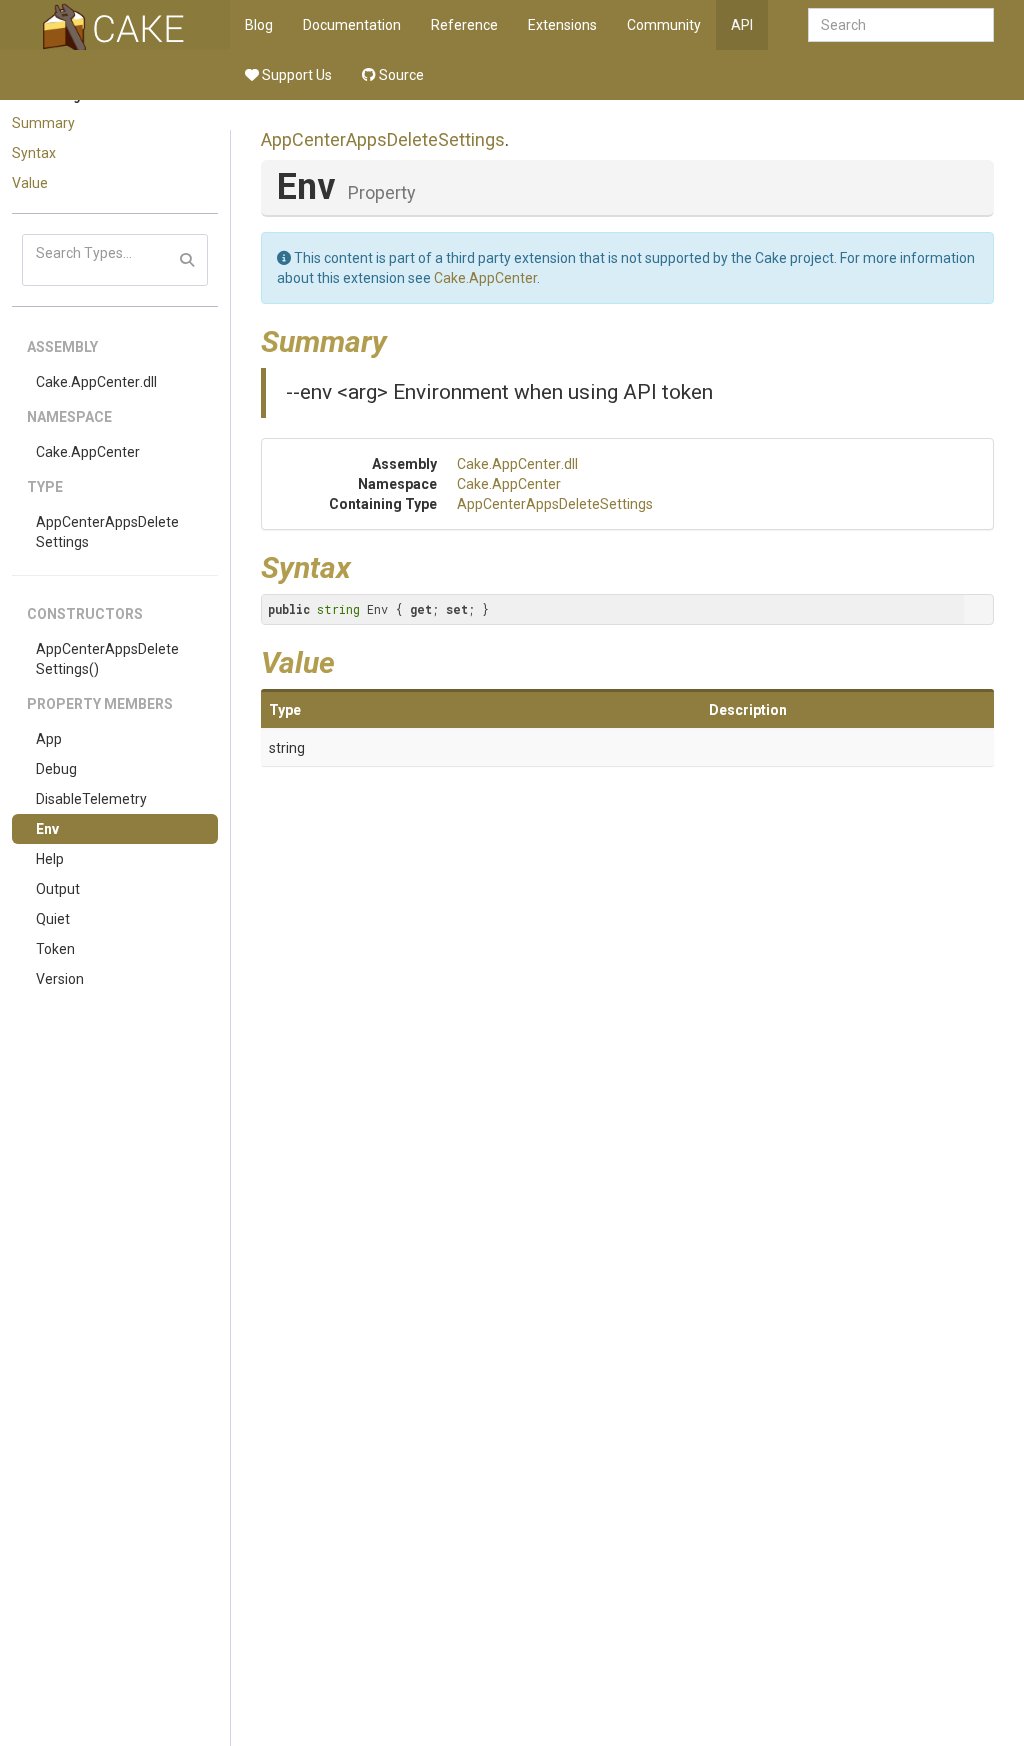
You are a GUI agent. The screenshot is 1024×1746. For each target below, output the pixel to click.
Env (47, 829)
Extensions (562, 25)
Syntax (34, 153)
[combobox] (901, 25)
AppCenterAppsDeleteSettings (107, 532)
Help (50, 859)
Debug (56, 769)
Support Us (295, 75)
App (49, 739)
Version (60, 979)
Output (58, 889)
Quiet (53, 919)
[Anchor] (402, 339)
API (742, 25)
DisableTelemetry (91, 799)
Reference (464, 25)
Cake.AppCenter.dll (96, 382)
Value (30, 183)
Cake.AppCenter (88, 452)
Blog (259, 25)
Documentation (352, 25)
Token (55, 949)
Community (664, 25)
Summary (43, 123)
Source (400, 75)
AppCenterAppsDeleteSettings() (107, 659)
